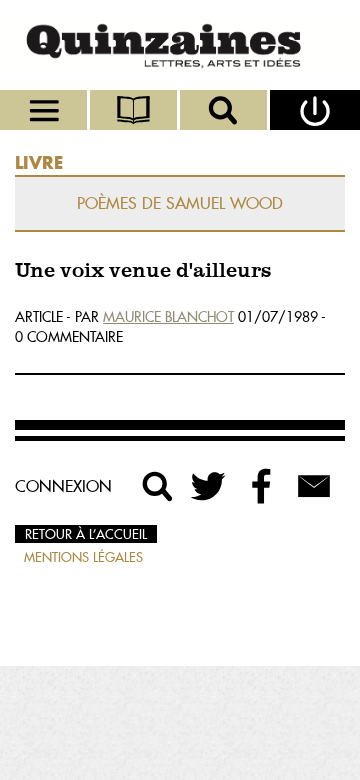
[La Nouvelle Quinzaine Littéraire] (180, 45)
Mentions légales (83, 557)
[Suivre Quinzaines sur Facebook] (262, 486)
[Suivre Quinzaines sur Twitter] (210, 486)
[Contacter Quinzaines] (314, 486)
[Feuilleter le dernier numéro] (135, 110)
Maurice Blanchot (168, 317)
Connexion (63, 486)
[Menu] (45, 110)
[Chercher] (225, 110)
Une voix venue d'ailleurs (143, 271)
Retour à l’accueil (86, 534)
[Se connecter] (315, 110)
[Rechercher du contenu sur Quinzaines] (158, 486)
